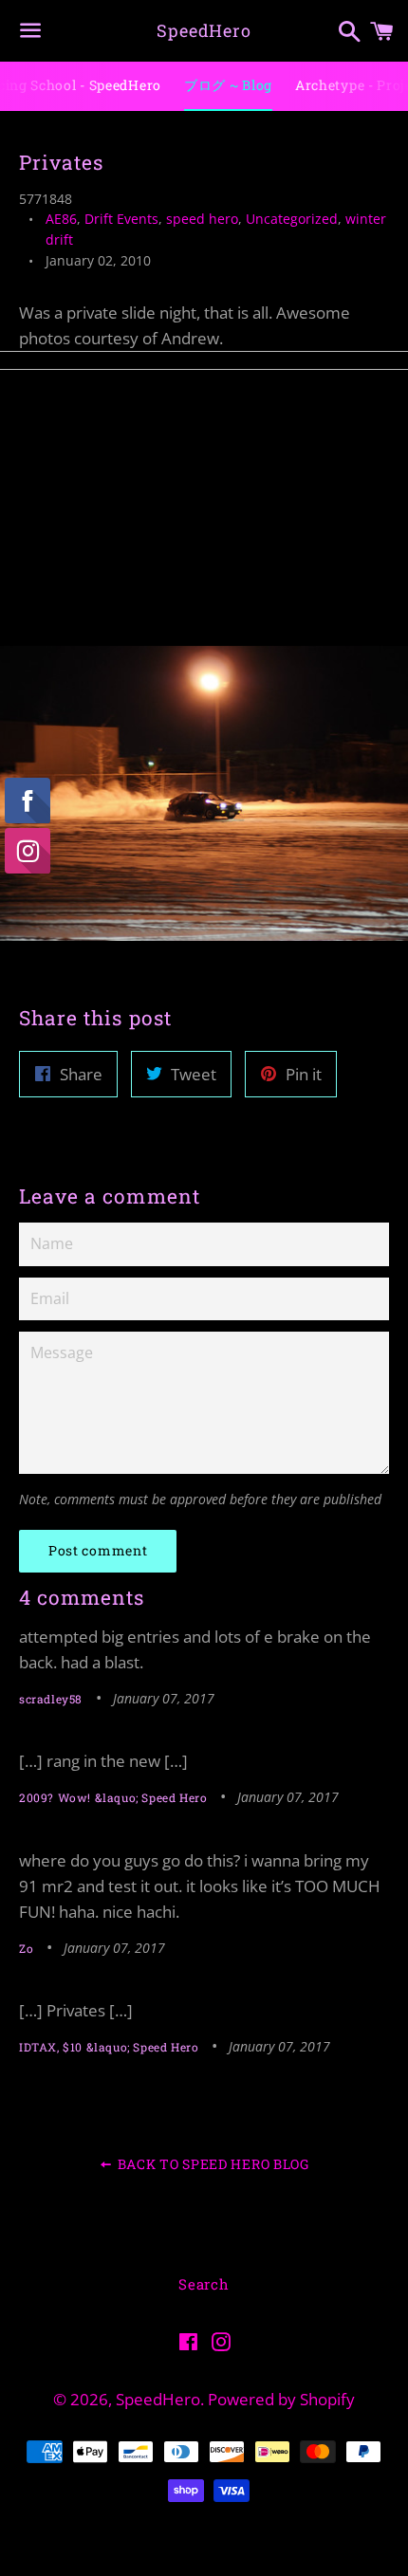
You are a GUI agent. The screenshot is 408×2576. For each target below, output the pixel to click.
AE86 (61, 219)
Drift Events (121, 219)
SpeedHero (204, 30)
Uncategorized (292, 219)
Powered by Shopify (281, 2399)
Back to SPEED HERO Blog (212, 2164)
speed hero (202, 219)
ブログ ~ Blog (228, 85)
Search (204, 2284)
